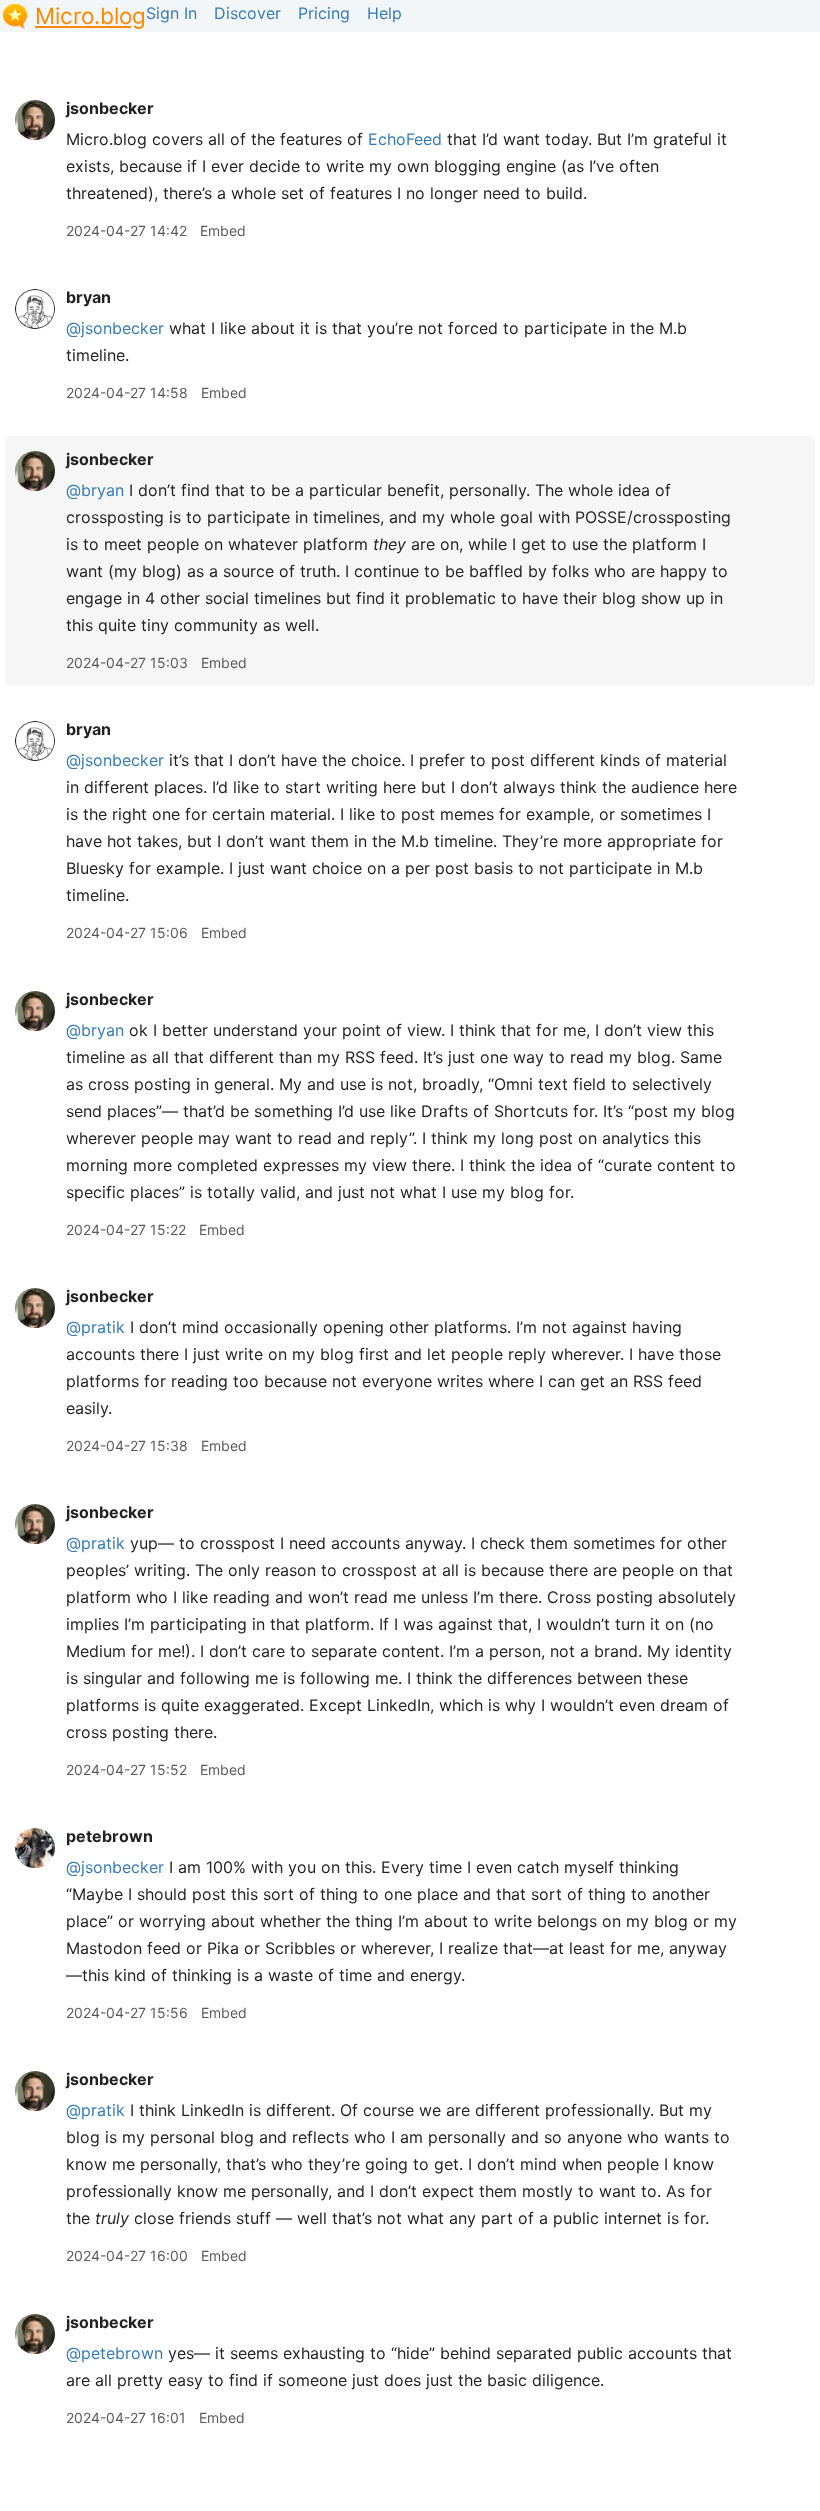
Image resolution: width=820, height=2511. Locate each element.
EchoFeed (405, 139)
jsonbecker (110, 108)
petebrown (109, 1836)
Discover (247, 13)
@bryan (95, 490)
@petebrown (114, 2353)
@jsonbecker (115, 328)
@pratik (95, 1327)
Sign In (171, 13)
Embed (223, 230)
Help (384, 13)
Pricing (324, 13)
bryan (88, 297)
